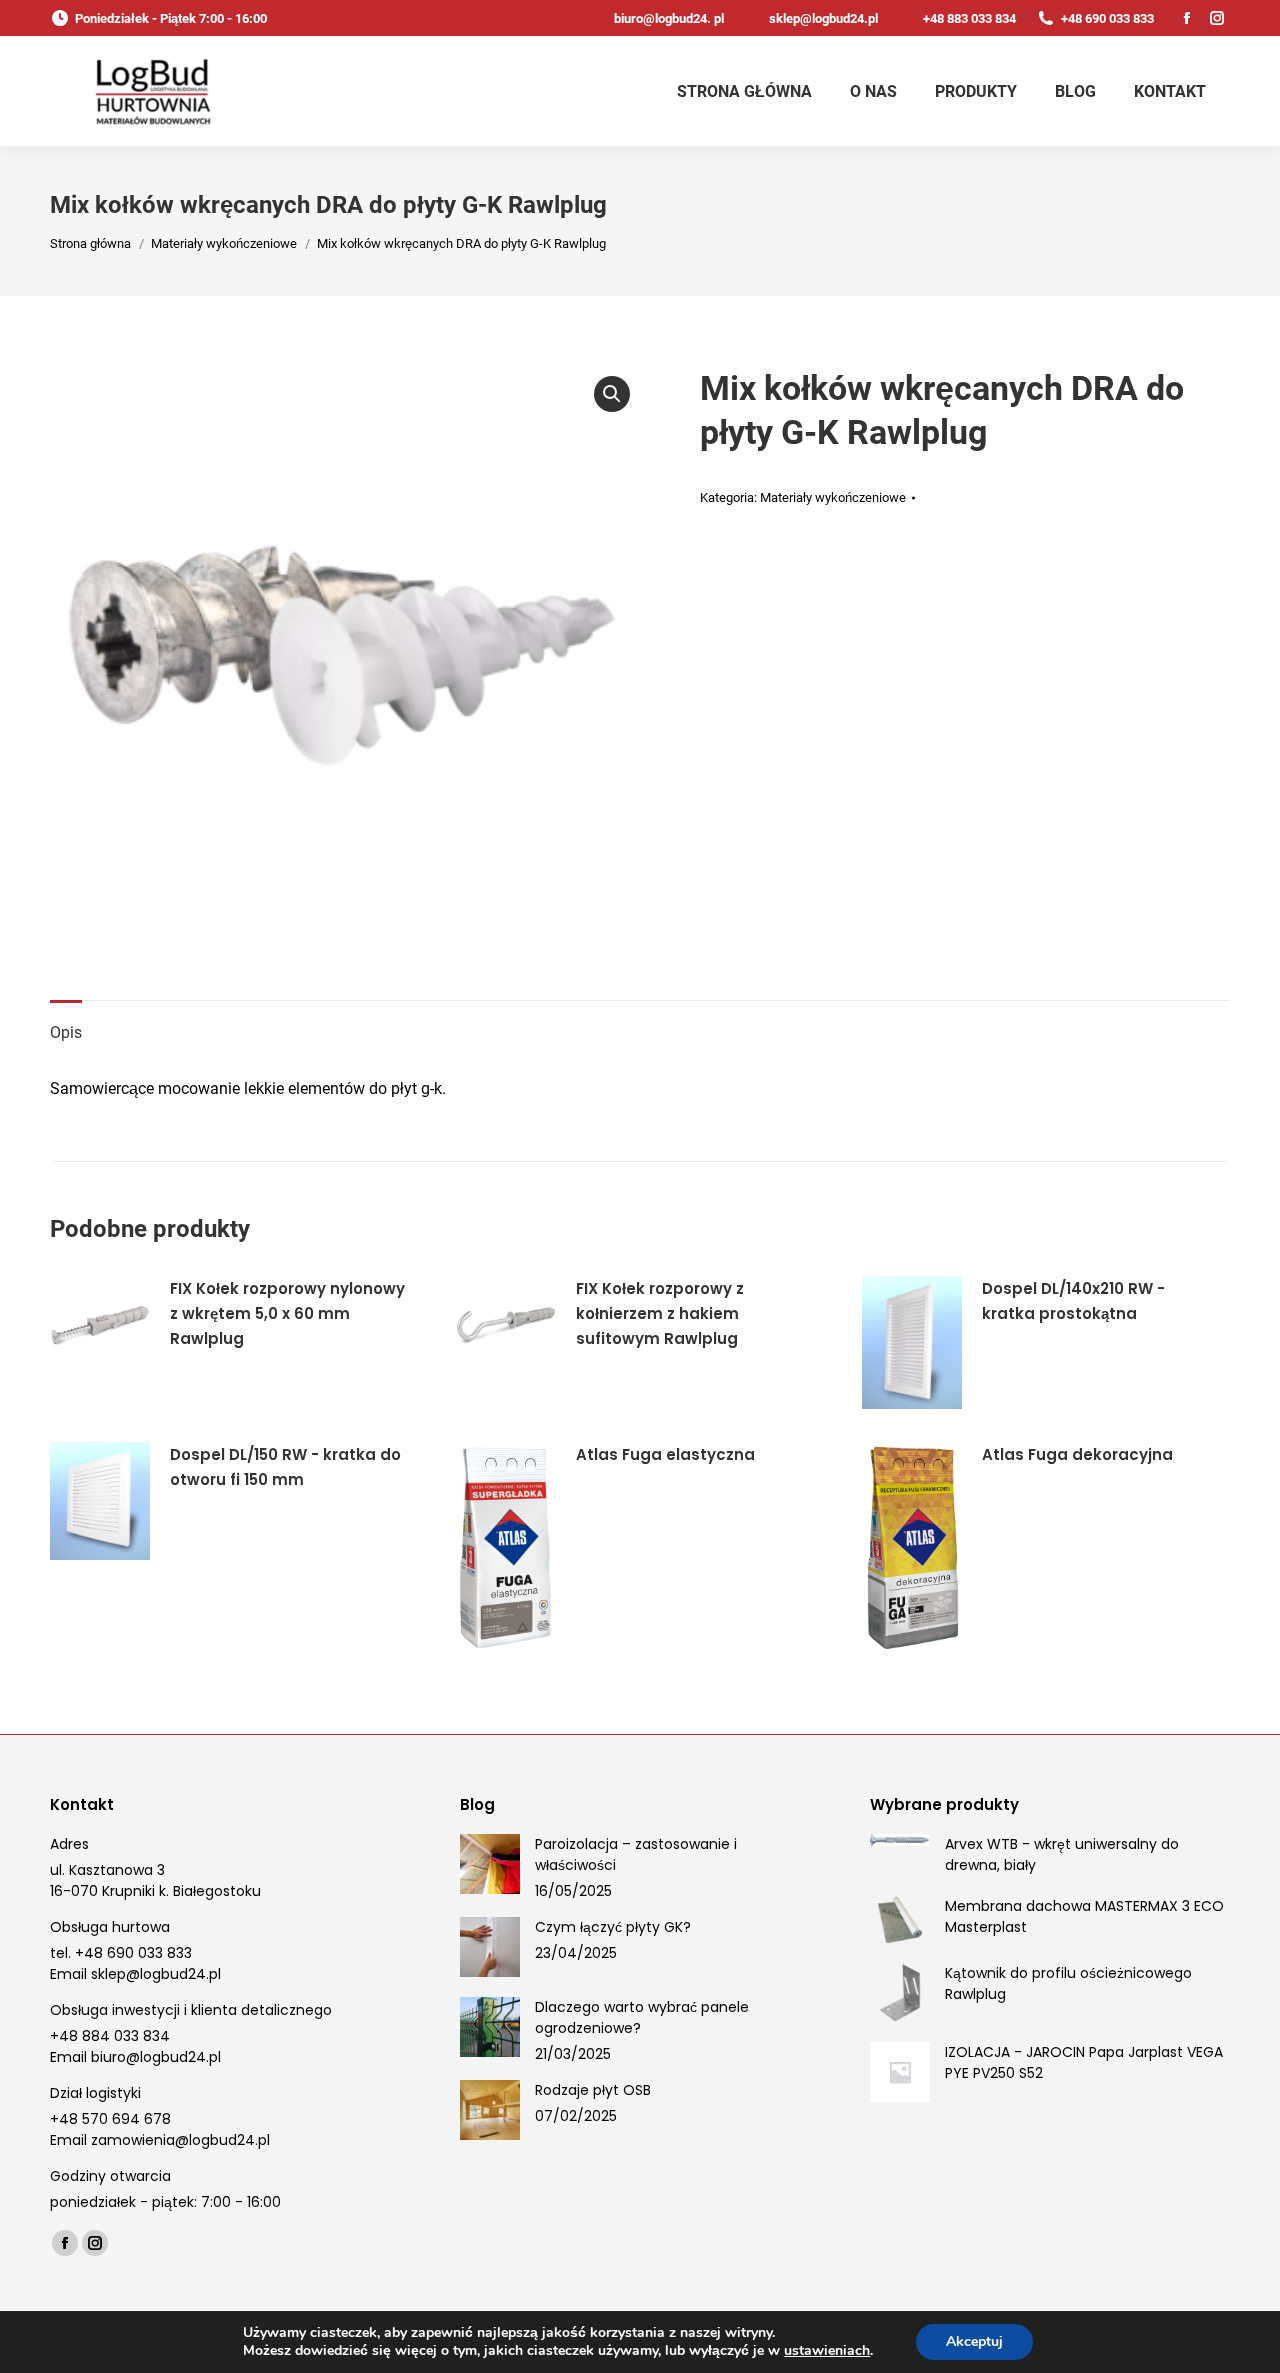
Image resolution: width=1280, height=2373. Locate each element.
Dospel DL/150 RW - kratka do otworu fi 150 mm (285, 1467)
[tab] (66, 1023)
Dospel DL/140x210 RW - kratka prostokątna (1073, 1301)
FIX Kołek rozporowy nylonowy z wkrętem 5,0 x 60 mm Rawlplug (287, 1313)
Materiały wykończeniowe (833, 497)
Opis (66, 1032)
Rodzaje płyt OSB (593, 2090)
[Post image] (490, 1864)
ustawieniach (827, 2351)
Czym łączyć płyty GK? (613, 1927)
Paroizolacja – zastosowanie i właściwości (636, 1854)
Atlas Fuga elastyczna (665, 1454)
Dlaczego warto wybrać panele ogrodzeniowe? (642, 2017)
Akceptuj (974, 2341)
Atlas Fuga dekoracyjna (1077, 1454)
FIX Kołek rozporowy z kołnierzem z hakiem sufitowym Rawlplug (660, 1313)
